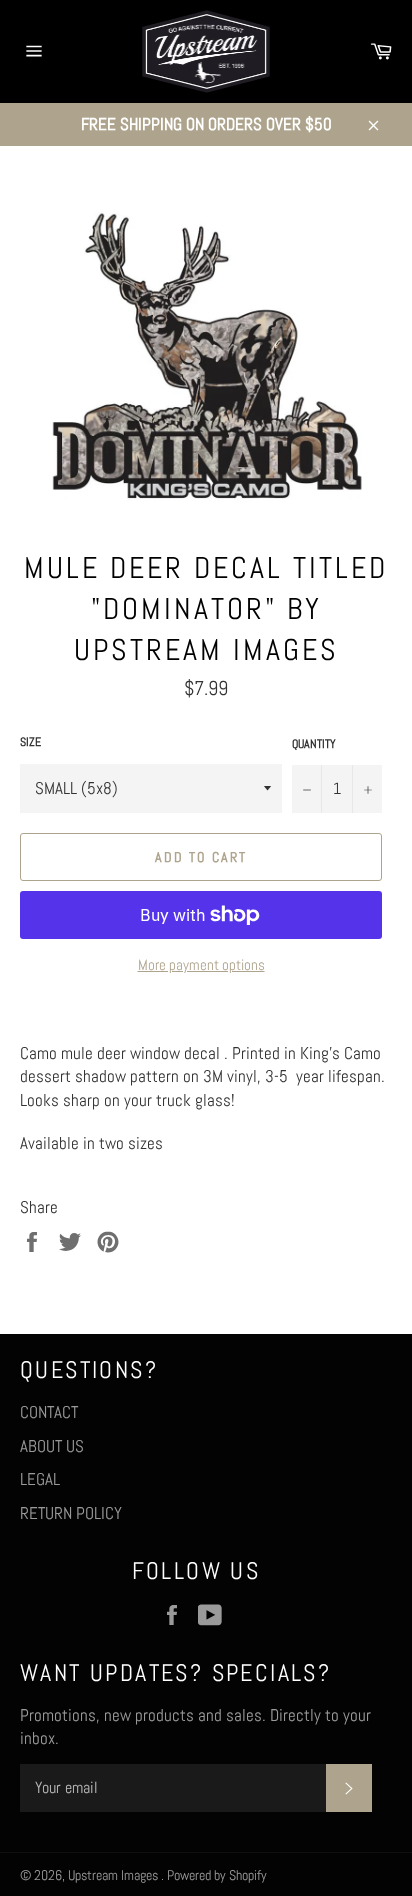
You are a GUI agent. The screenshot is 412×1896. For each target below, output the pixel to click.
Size (30, 742)
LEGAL (40, 1479)
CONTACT (49, 1412)
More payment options (201, 964)
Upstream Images (114, 1875)
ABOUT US (52, 1446)
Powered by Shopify (217, 1875)
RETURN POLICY (71, 1513)
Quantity (314, 744)
